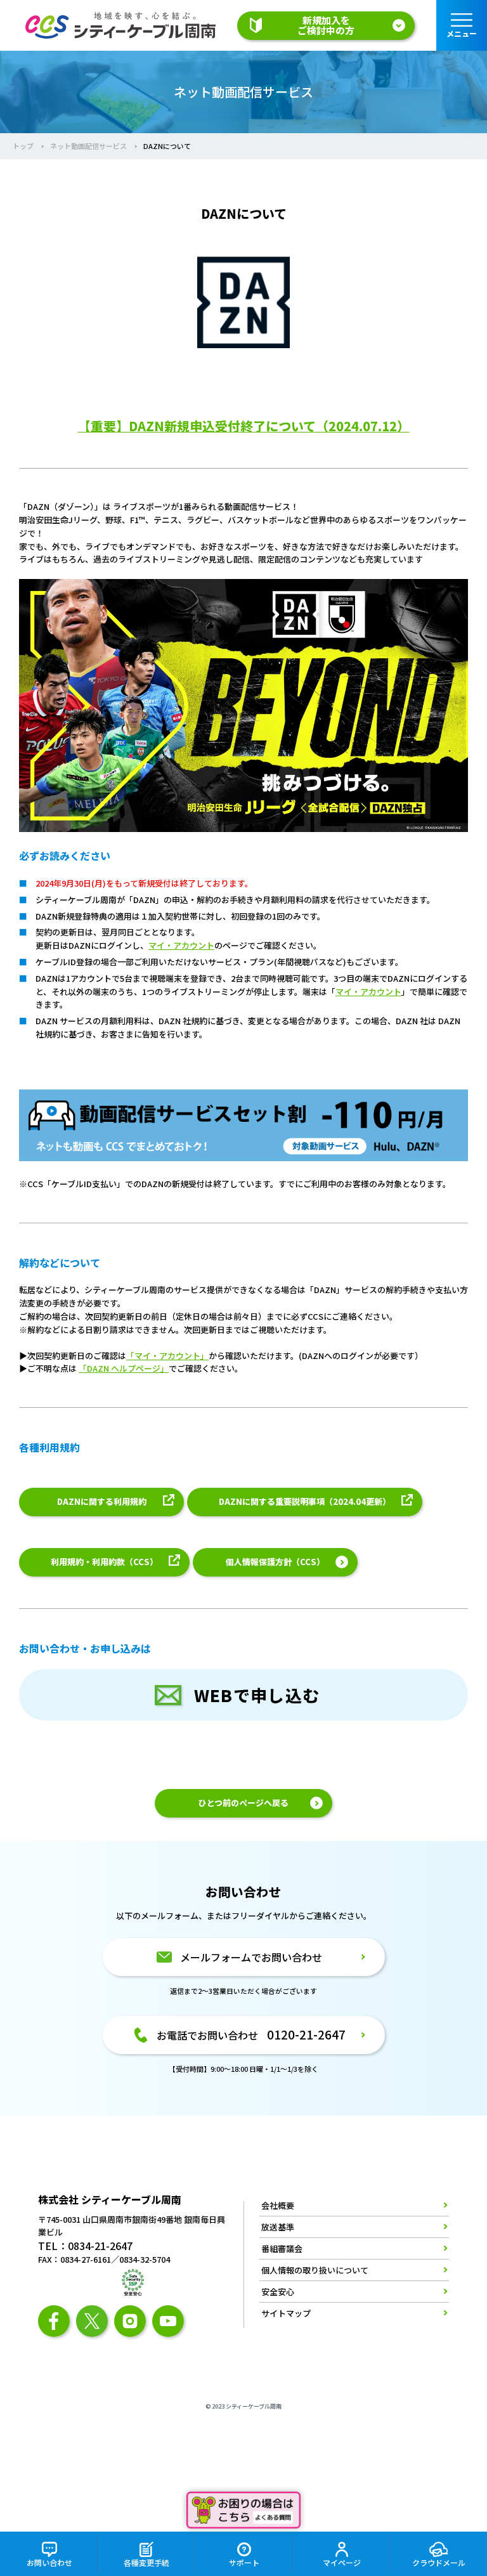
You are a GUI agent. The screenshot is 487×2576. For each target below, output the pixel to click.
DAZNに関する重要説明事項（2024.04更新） (305, 1501)
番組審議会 (282, 2248)
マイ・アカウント (181, 945)
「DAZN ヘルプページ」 (124, 1368)
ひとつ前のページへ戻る (243, 1803)
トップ (23, 146)
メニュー (462, 33)
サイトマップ (286, 2313)
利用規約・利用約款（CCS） (104, 1562)
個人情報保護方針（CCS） (275, 1562)
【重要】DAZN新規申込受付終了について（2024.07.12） (244, 426)
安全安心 (278, 2292)
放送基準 (278, 2227)
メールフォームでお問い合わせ (251, 1957)
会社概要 (278, 2206)
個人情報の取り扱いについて (315, 2270)
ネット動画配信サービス (88, 146)
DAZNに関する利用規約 (102, 1501)
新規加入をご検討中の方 (326, 25)
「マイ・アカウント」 (167, 1356)
